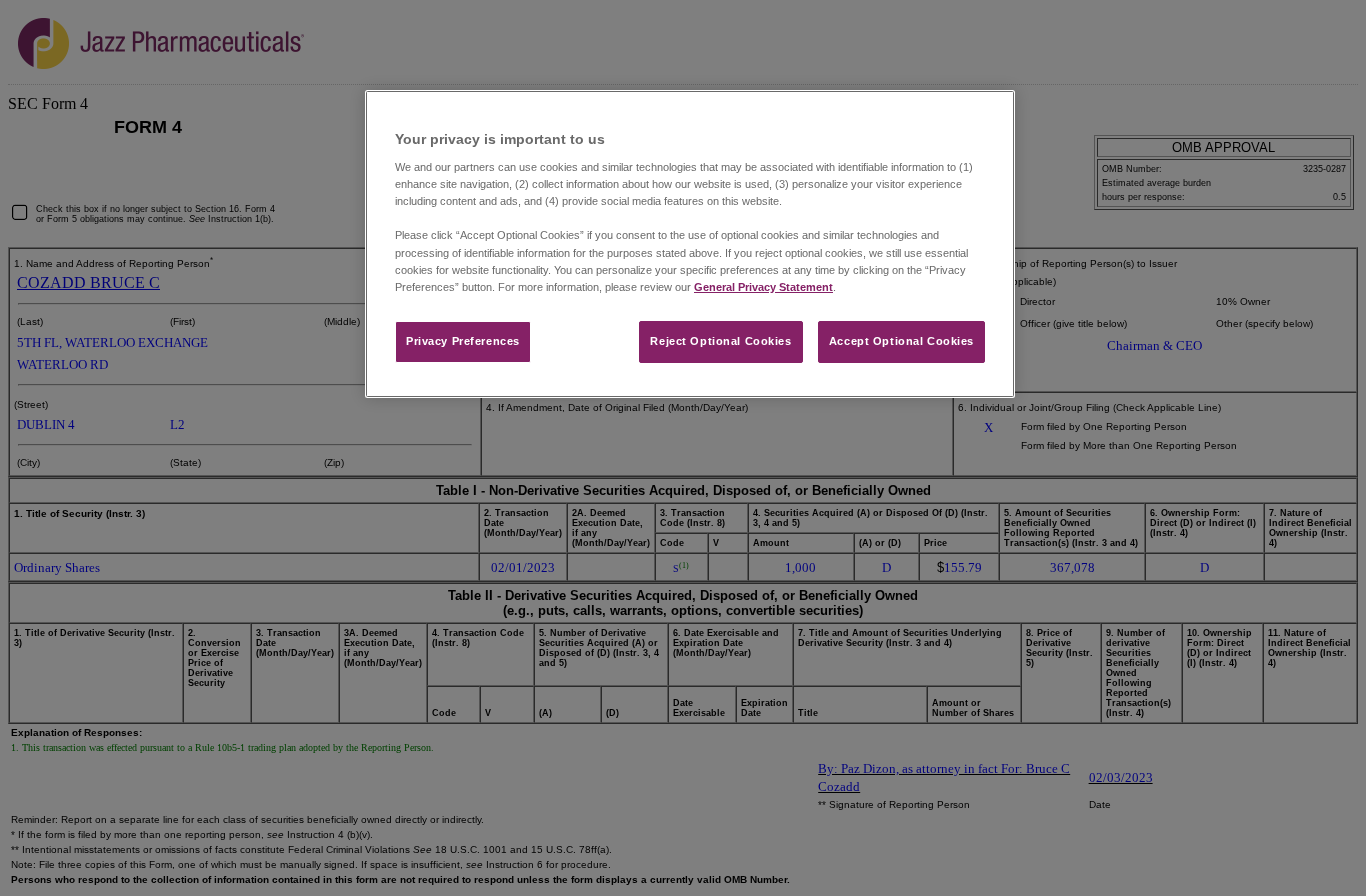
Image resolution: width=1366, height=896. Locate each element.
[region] (690, 244)
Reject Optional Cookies (720, 341)
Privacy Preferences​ (463, 341)
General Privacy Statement (763, 287)
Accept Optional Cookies (901, 341)
